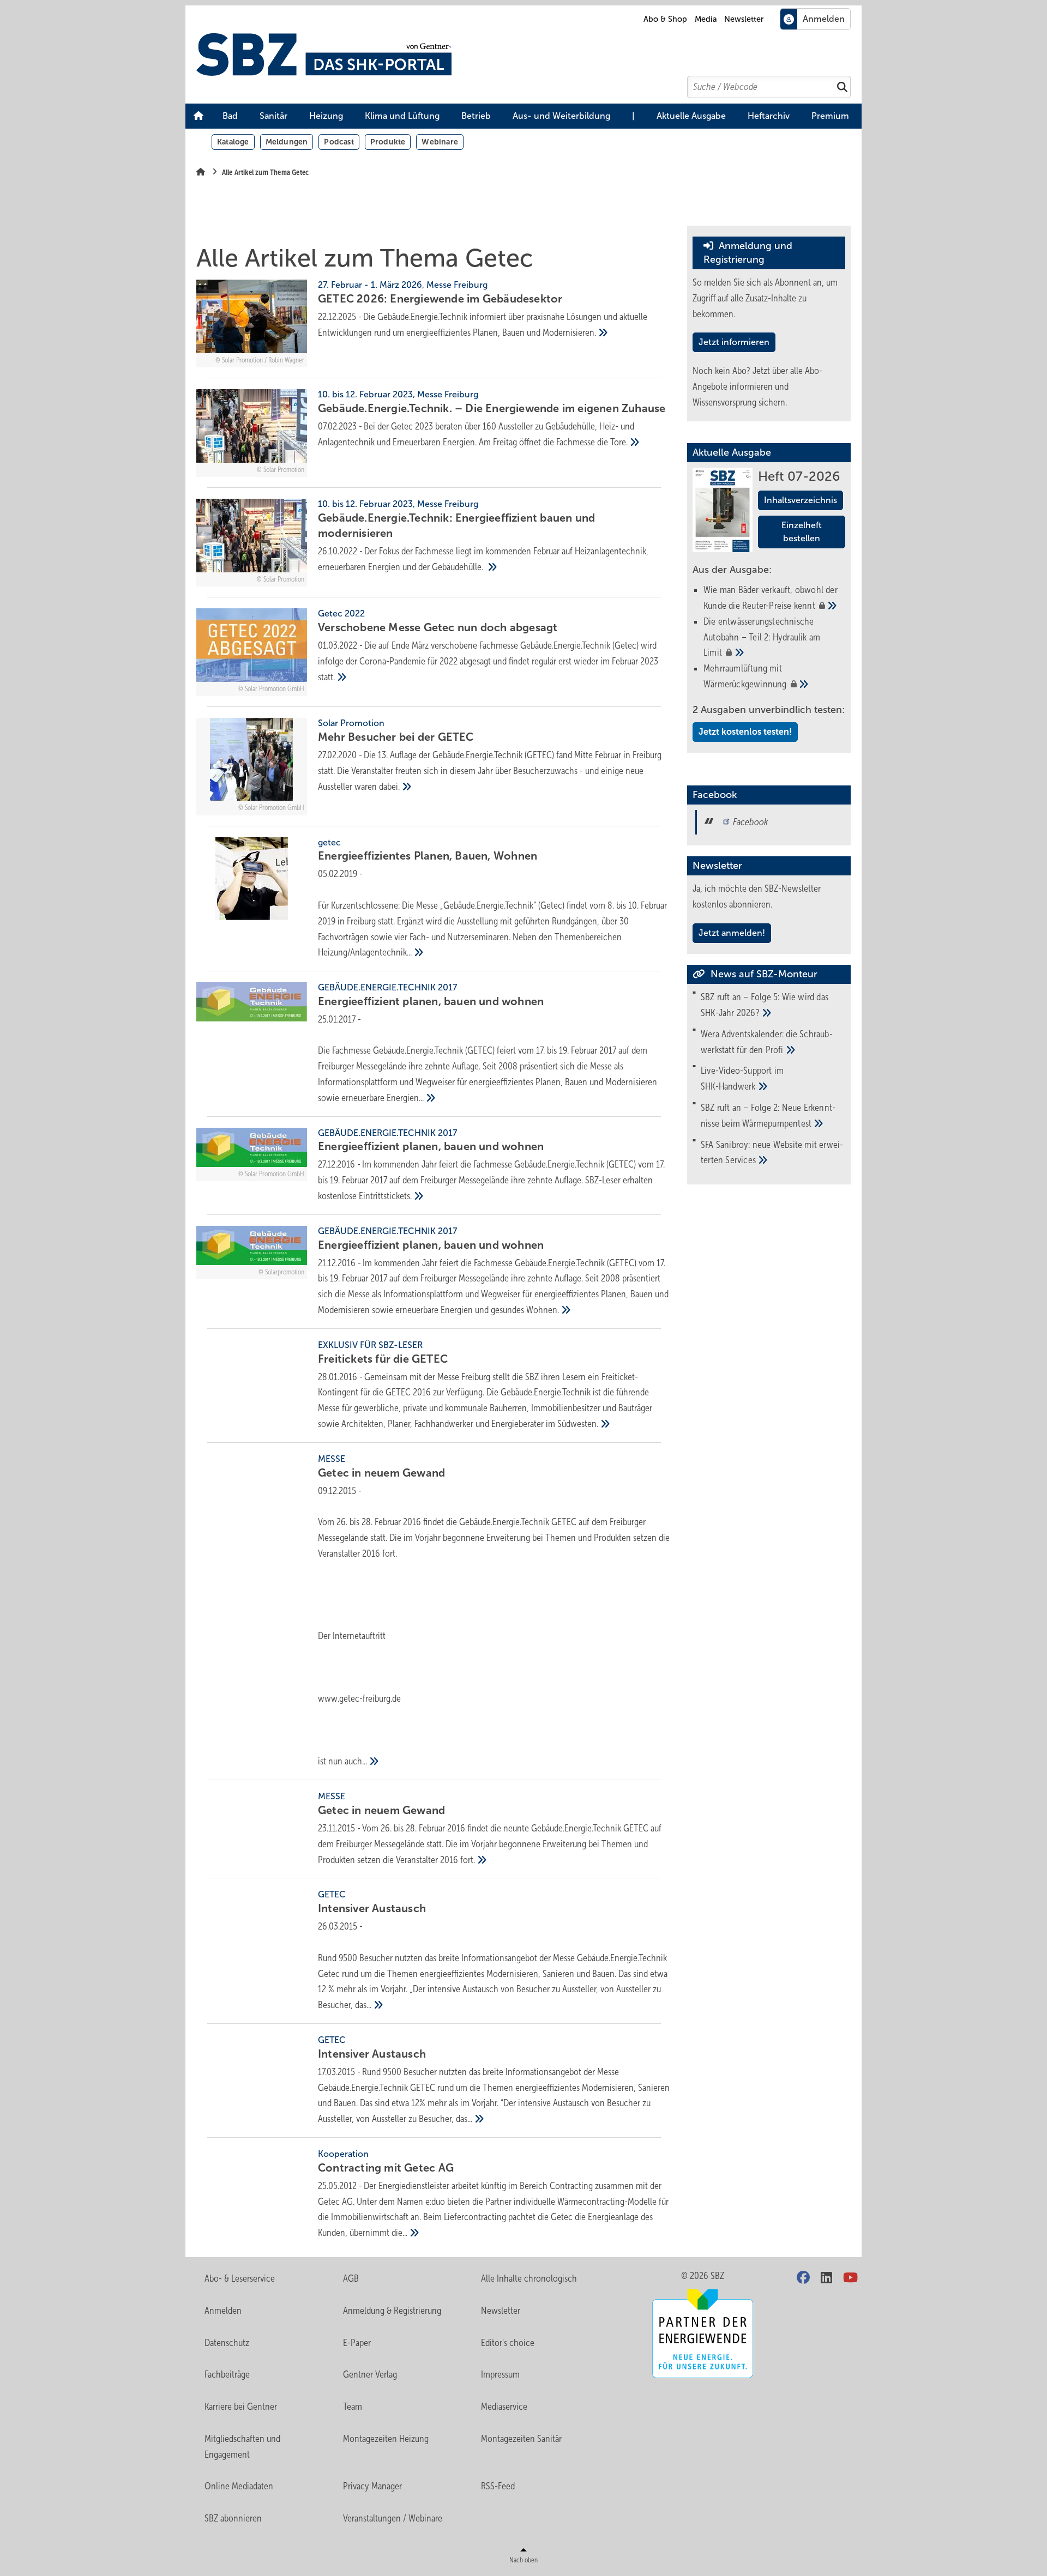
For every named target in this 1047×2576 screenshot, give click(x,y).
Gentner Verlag (370, 2374)
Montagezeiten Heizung (386, 2439)
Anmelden (223, 2311)
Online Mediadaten (239, 2486)
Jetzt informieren (734, 342)
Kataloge (233, 142)
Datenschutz (227, 2343)
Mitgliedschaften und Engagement (242, 2447)
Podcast (339, 142)
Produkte (388, 142)
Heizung (326, 116)
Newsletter (744, 19)
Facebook (750, 822)
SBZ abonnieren (233, 2518)
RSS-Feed (498, 2486)
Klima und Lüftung (402, 116)
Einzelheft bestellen (802, 532)
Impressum (500, 2374)
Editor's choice (508, 2343)
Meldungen (287, 142)
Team (353, 2406)
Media (706, 19)
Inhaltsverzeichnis (801, 500)
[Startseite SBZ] (529, 55)
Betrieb (476, 116)
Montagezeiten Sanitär (521, 2439)
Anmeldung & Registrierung (392, 2311)
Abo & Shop (665, 19)
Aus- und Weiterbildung (561, 116)
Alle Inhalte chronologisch (529, 2278)
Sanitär (273, 116)
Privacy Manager (372, 2486)
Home (198, 116)
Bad (230, 116)
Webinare (440, 142)
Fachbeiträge (227, 2374)
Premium (830, 116)
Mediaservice (504, 2406)
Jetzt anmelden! (732, 933)
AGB (351, 2278)
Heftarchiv (769, 116)
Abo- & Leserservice (240, 2278)
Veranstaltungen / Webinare (393, 2518)
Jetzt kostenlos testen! (745, 732)
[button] (230, 116)
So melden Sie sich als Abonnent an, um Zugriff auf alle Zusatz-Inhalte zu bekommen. (765, 298)
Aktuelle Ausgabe (691, 116)
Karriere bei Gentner (241, 2406)
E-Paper (357, 2343)
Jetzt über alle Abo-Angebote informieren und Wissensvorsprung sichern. (757, 386)
